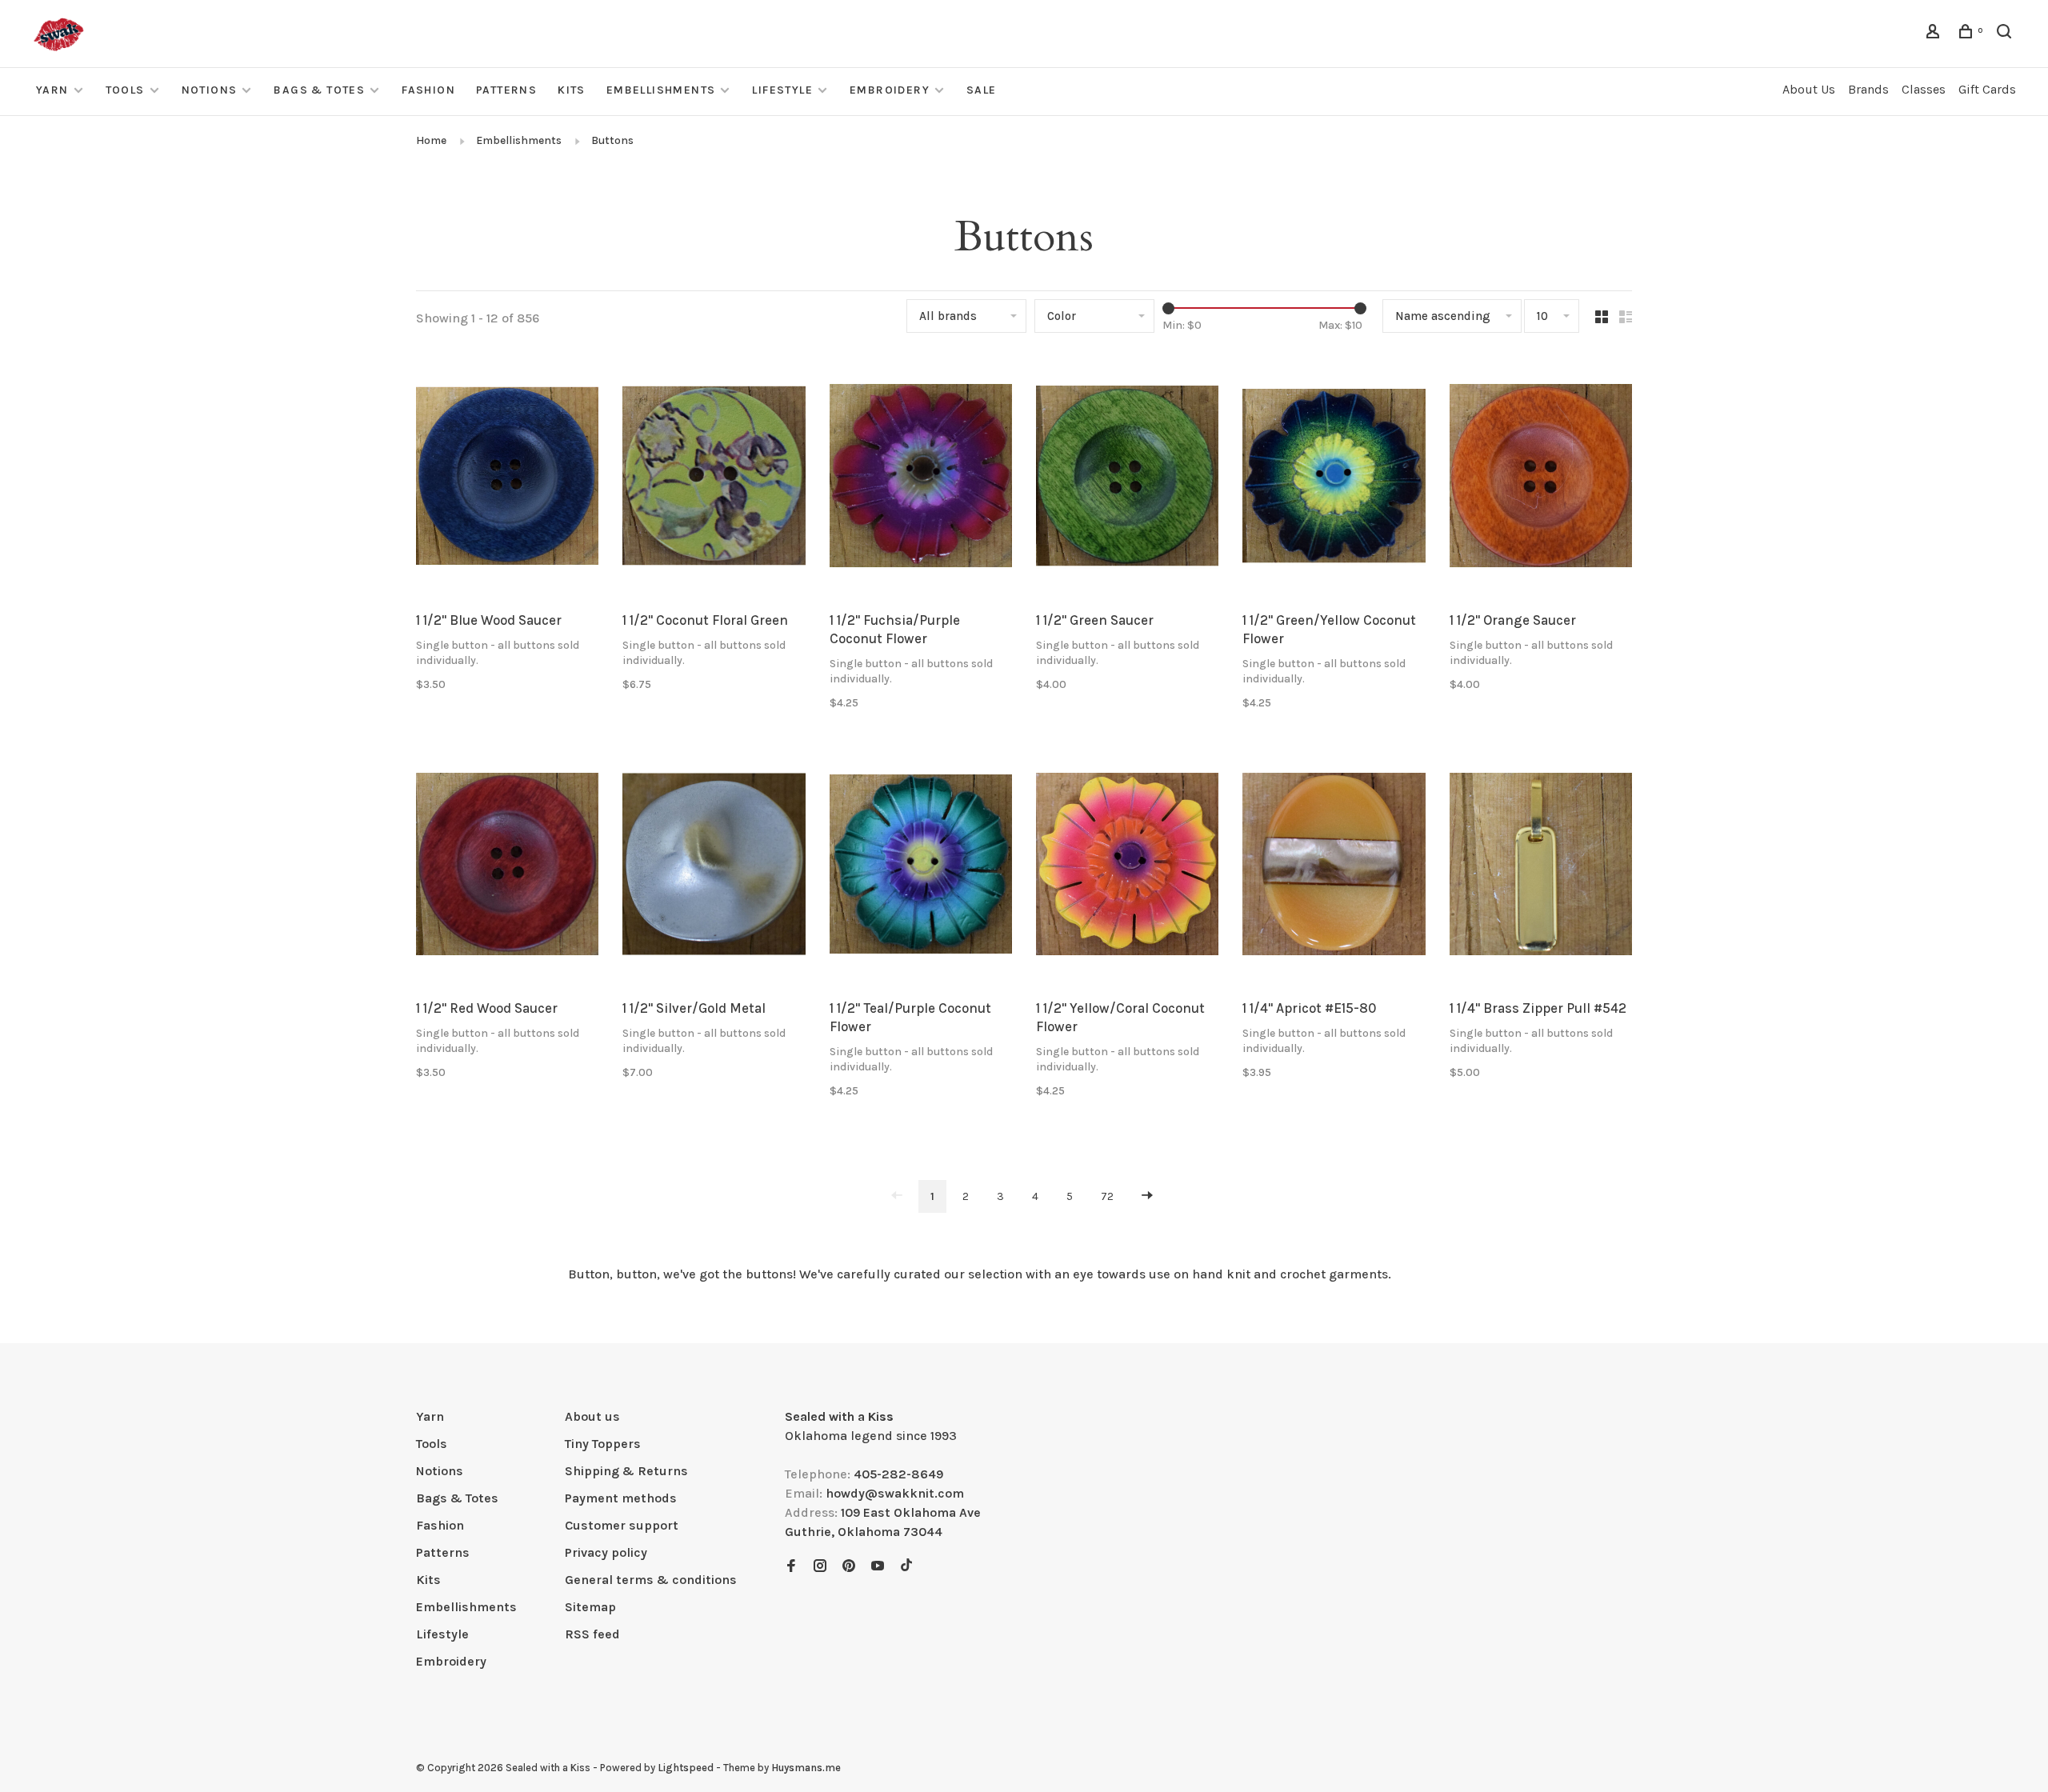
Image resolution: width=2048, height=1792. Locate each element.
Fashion (428, 90)
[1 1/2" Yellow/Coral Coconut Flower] (1127, 867)
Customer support (622, 1525)
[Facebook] (791, 1567)
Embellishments (661, 90)
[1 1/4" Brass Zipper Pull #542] (1541, 867)
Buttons (612, 140)
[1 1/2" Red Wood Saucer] (507, 867)
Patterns (506, 90)
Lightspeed (686, 1768)
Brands (1868, 89)
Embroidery (890, 90)
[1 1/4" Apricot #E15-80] (1334, 867)
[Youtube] (878, 1567)
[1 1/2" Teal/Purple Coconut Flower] (921, 867)
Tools (125, 90)
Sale (982, 90)
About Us (1809, 89)
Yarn (52, 90)
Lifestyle (782, 90)
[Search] (2006, 34)
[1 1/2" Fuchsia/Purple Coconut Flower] (921, 478)
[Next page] (1147, 1196)
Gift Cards (1987, 89)
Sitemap (590, 1607)
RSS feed (592, 1634)
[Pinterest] (849, 1567)
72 (1107, 1196)
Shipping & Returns (626, 1471)
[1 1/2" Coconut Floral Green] (714, 478)
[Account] (1935, 34)
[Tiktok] (906, 1567)
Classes (1924, 89)
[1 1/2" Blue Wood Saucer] (507, 478)
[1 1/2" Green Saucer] (1127, 478)
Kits (572, 90)
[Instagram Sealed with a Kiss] (820, 1567)
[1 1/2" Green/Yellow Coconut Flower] (1334, 478)
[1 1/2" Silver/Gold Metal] (714, 867)
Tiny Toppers (603, 1444)
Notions (210, 90)
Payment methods (621, 1498)
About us (592, 1416)
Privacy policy (606, 1552)
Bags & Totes (319, 90)
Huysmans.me (806, 1768)
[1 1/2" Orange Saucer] (1541, 478)
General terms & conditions (651, 1580)
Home (431, 140)
